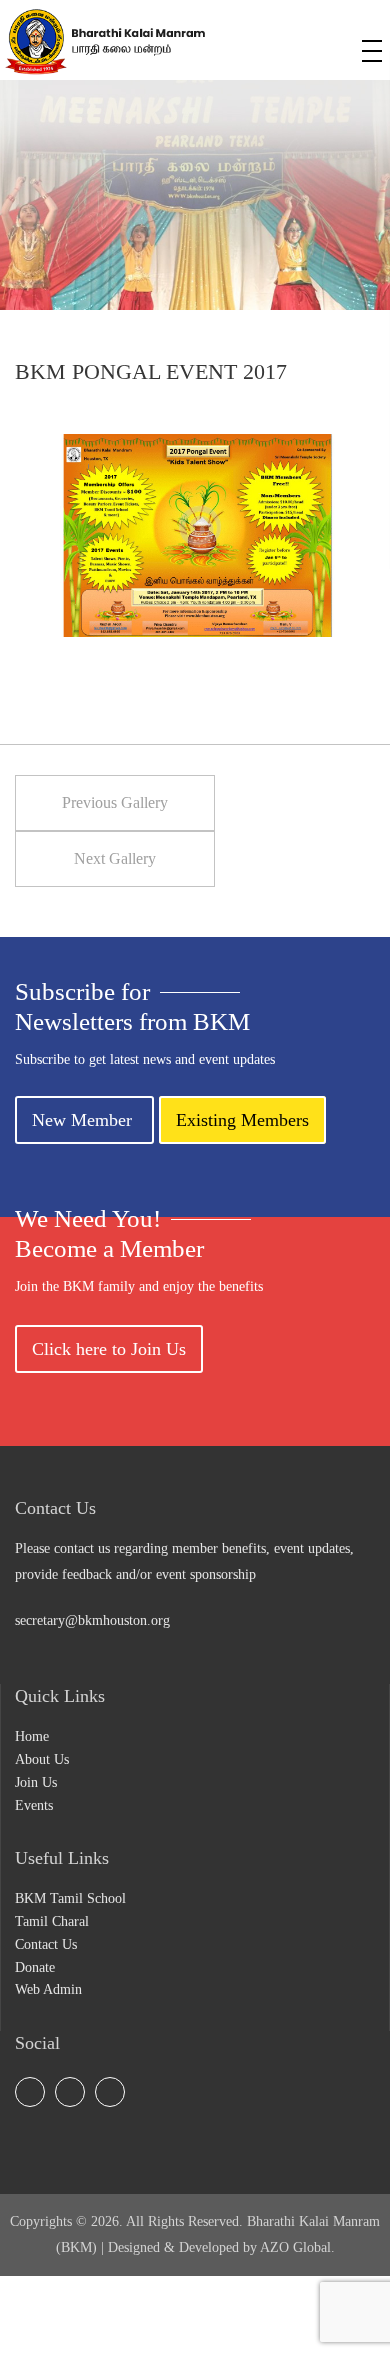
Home (32, 1736)
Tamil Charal (52, 1921)
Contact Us (46, 1944)
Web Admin (48, 1989)
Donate (35, 1967)
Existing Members (242, 1120)
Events (34, 1805)
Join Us (36, 1782)
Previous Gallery (115, 802)
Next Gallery (115, 858)
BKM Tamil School (70, 1898)
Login (337, 45)
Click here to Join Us (109, 1349)
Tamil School (267, 45)
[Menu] (372, 51)
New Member (84, 1120)
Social (302, 45)
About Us (42, 1759)
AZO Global (295, 2247)
